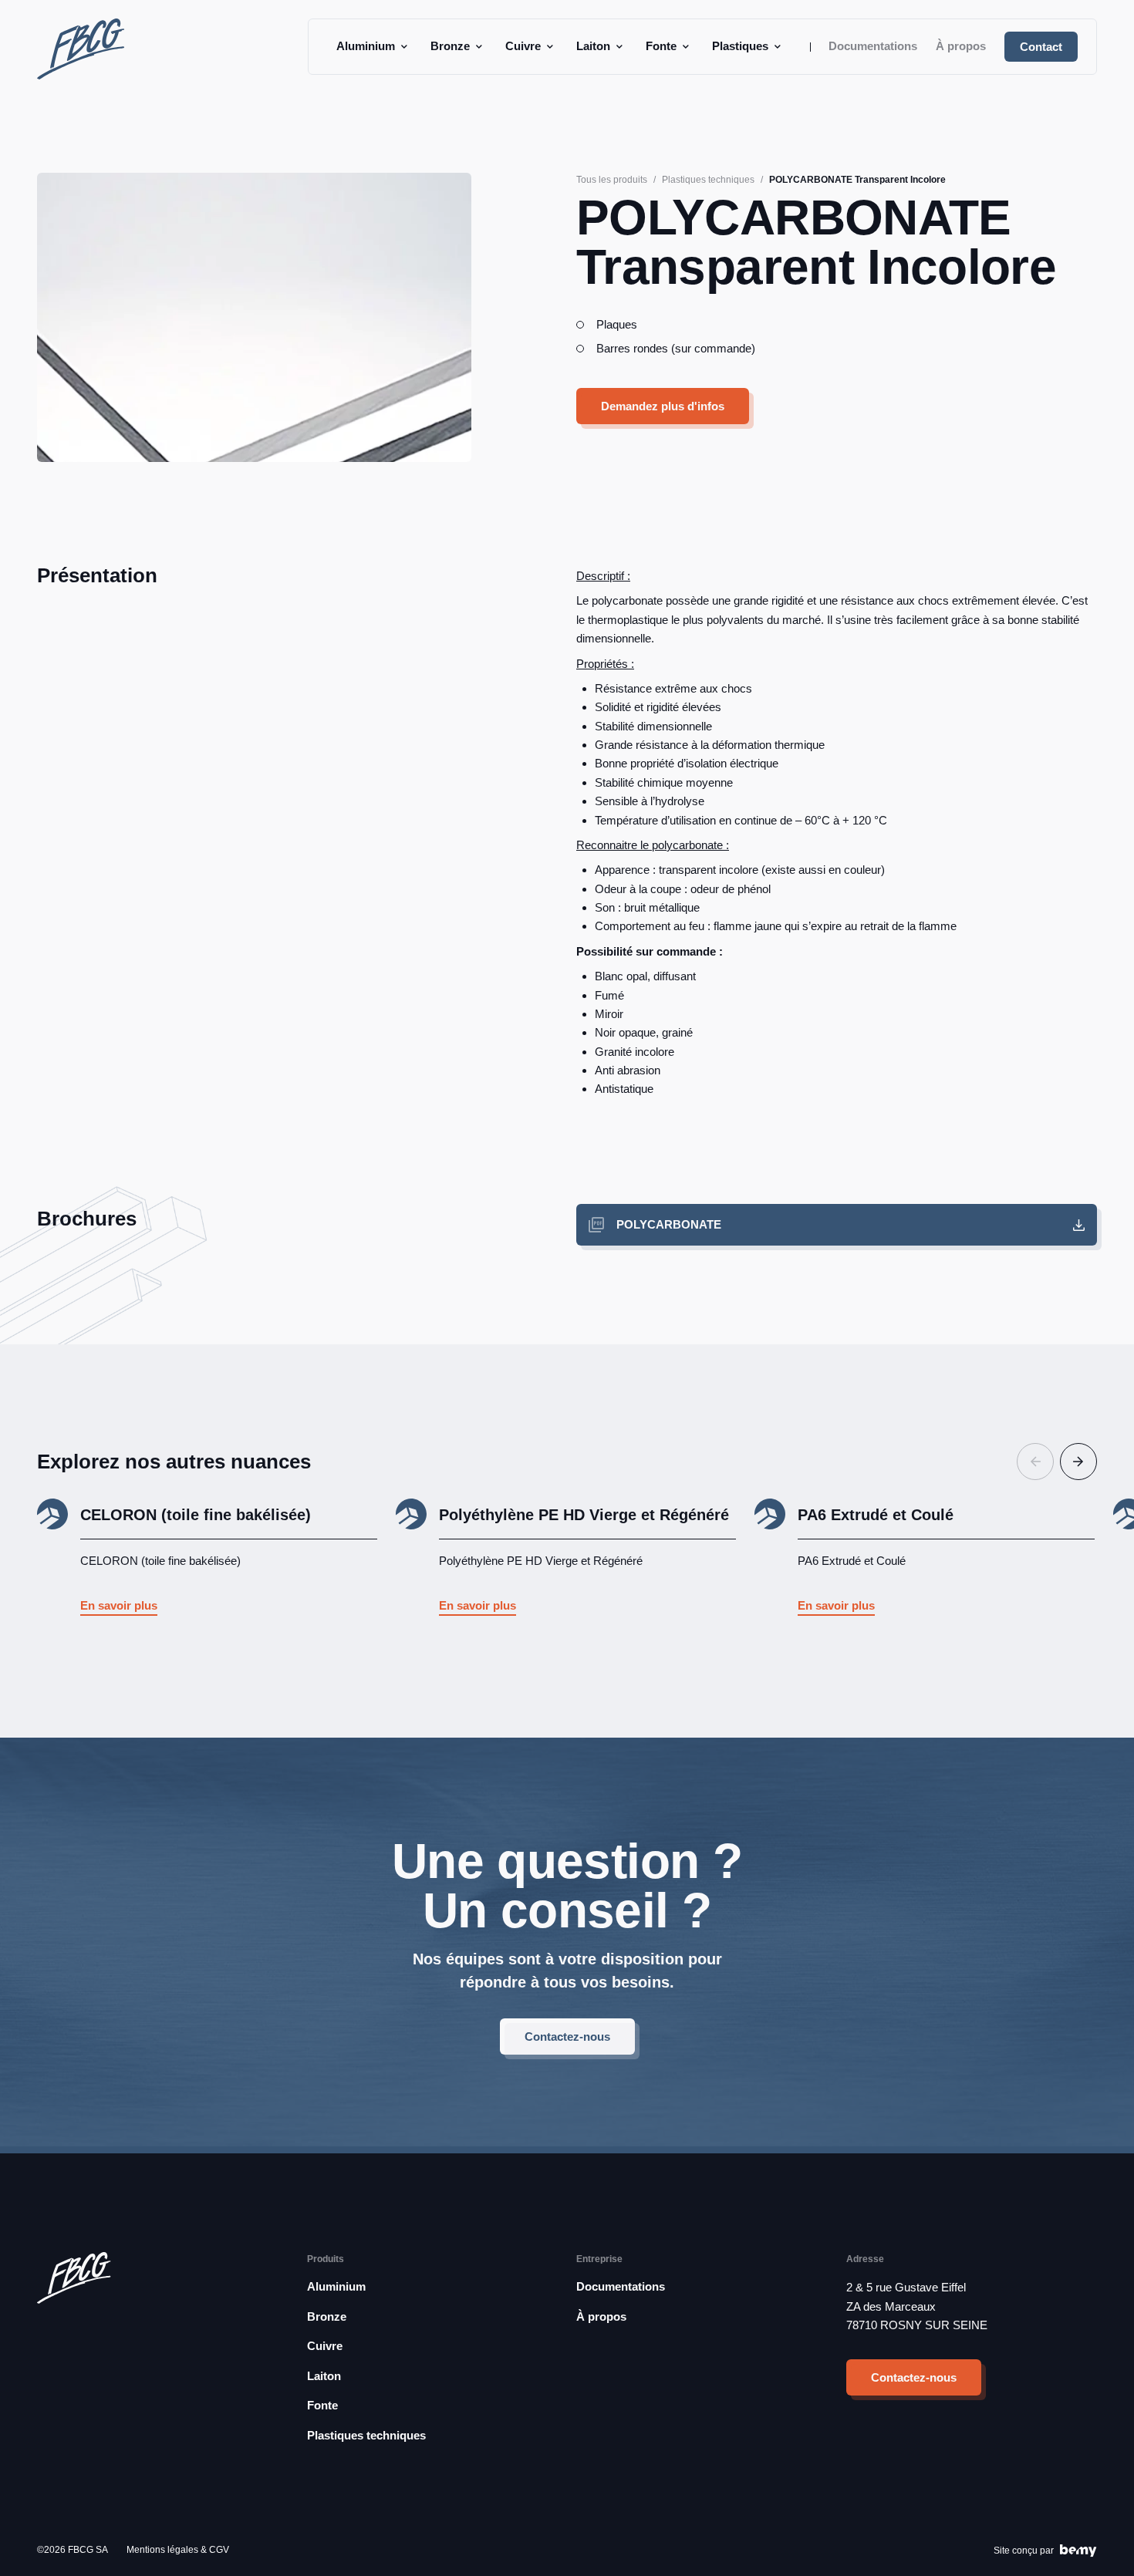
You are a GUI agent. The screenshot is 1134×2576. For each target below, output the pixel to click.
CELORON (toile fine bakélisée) (196, 1515)
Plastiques (740, 46)
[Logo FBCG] (81, 49)
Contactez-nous (567, 2037)
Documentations (873, 46)
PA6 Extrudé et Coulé (876, 1515)
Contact (1041, 47)
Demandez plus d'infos (663, 406)
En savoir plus (119, 1605)
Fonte (661, 46)
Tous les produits (612, 180)
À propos (961, 46)
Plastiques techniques (708, 180)
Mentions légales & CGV (178, 2550)
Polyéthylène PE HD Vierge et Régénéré (584, 1515)
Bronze (450, 46)
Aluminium (366, 46)
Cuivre (523, 46)
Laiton (593, 46)
